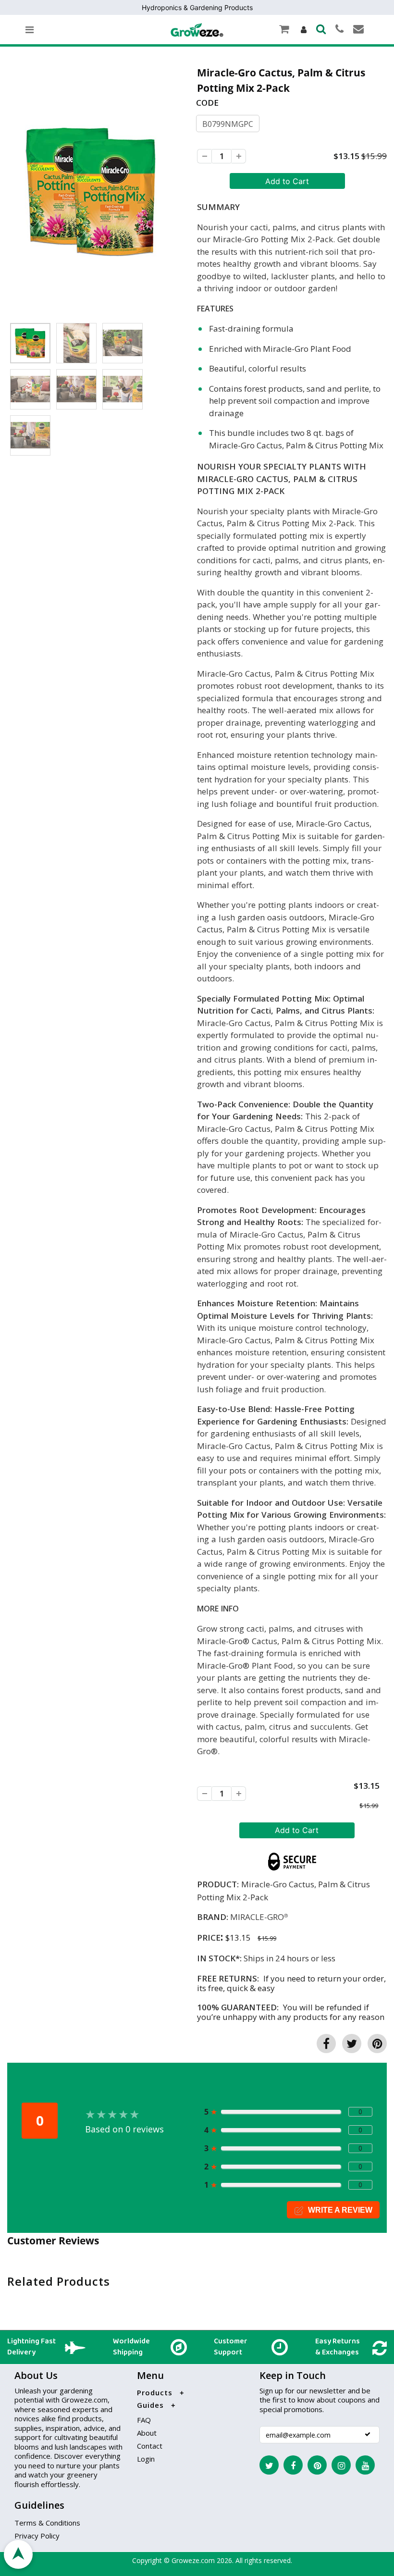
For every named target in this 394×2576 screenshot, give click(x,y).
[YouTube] (365, 2465)
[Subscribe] (368, 2434)
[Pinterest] (317, 2465)
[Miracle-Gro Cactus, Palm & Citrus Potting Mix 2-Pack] (91, 191)
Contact (150, 2446)
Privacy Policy (37, 2536)
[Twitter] (269, 2465)
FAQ (144, 2420)
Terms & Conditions (47, 2523)
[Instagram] (341, 2465)
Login (146, 2459)
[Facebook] (293, 2465)
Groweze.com (193, 2560)
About (147, 2433)
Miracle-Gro (257, 1917)
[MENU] (30, 30)
